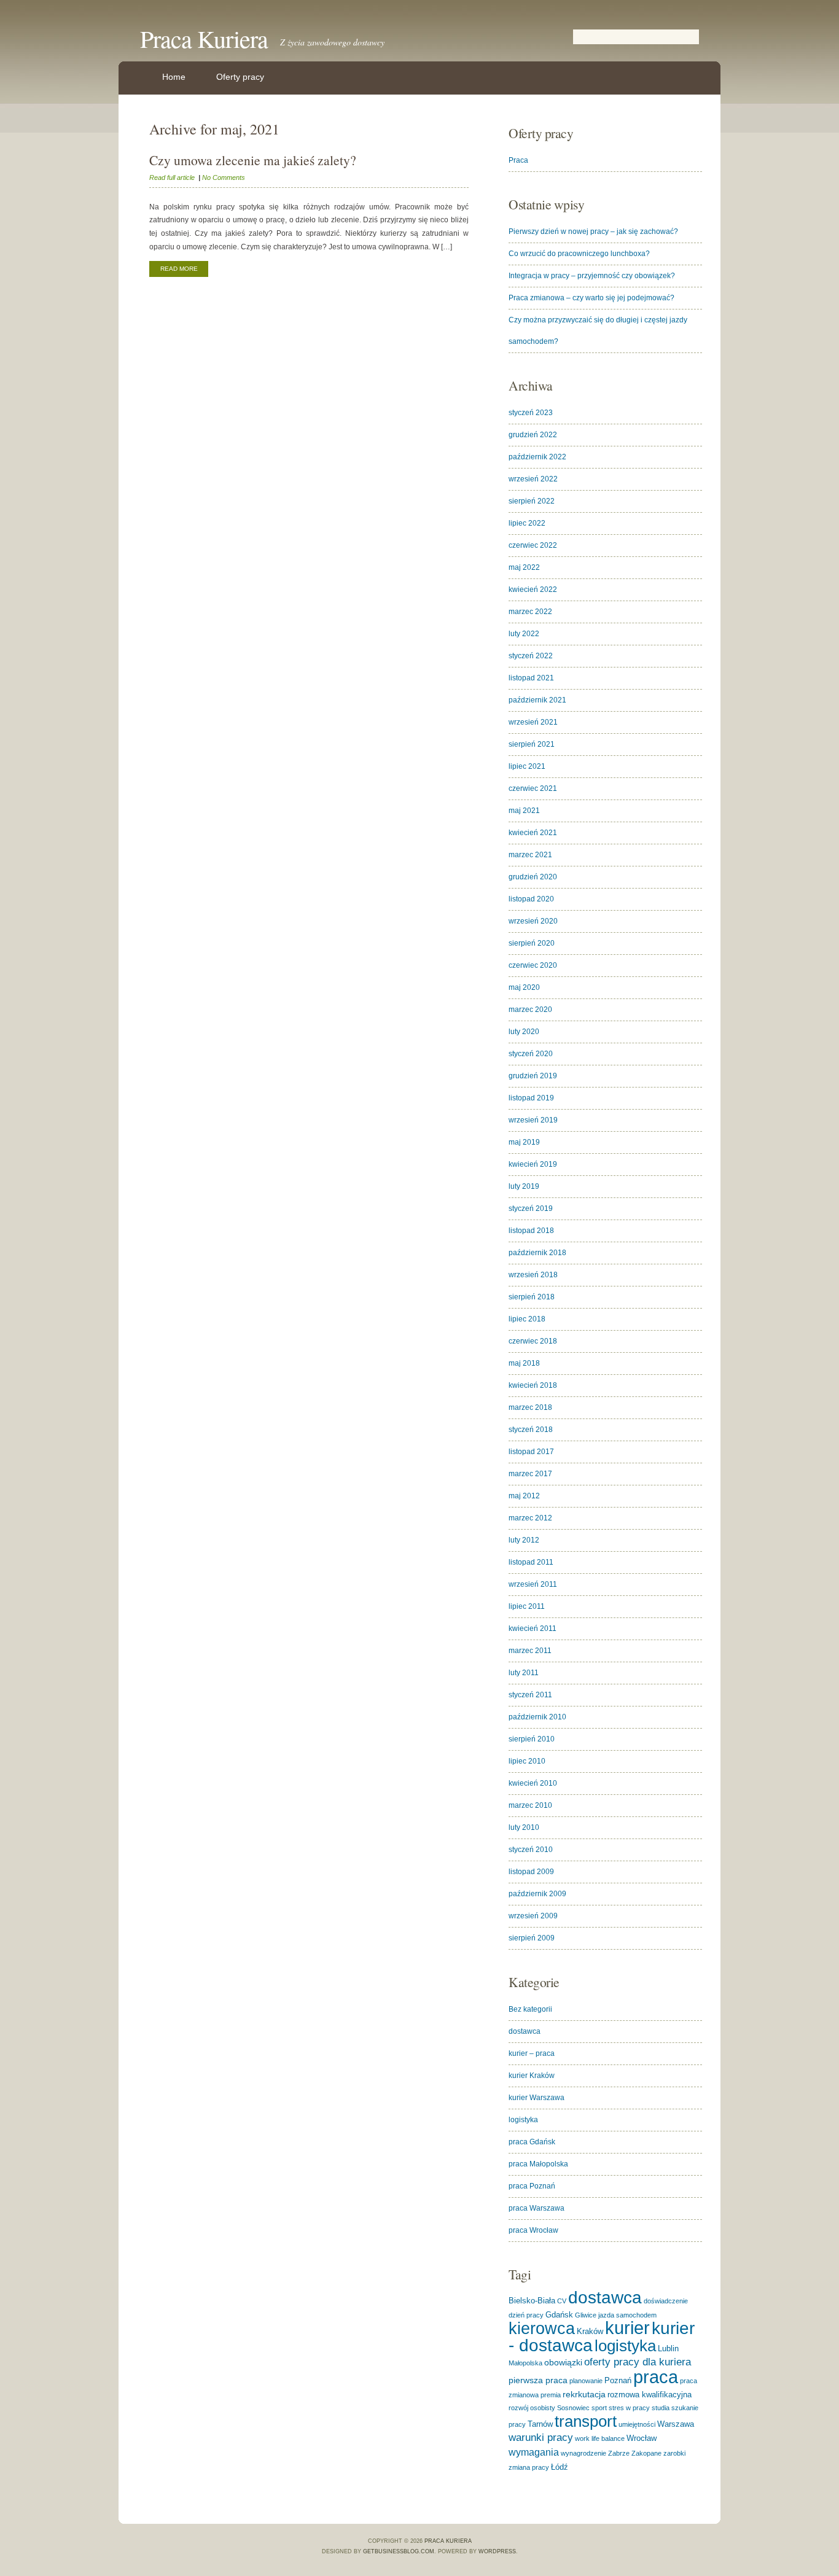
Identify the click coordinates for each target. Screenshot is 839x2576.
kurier (627, 2328)
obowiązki (563, 2362)
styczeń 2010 (531, 1850)
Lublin (668, 2348)
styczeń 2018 (531, 1430)
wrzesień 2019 (533, 1120)
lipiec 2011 (527, 1606)
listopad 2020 (531, 899)
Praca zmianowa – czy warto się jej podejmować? (591, 298)
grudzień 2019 (533, 1076)
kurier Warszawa (537, 2098)
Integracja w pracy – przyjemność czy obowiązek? (592, 276)
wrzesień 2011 (533, 1584)
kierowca (542, 2328)
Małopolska (525, 2363)
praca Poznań (532, 2186)
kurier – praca (532, 2053)
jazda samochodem (627, 2315)
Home (174, 77)
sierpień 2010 (532, 1739)
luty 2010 (524, 1827)
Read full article (172, 177)
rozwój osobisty (532, 2408)
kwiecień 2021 (533, 833)
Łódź (560, 2467)
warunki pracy (541, 2438)
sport (599, 2408)
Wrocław (642, 2438)
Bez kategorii (530, 2009)
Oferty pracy (240, 77)
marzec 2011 (530, 1651)
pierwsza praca (538, 2380)
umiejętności (637, 2424)
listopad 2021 (531, 678)
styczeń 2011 (530, 1695)
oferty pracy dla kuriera (638, 2362)
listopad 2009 (531, 1872)
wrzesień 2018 (533, 1275)
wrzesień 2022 (533, 479)
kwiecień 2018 (533, 1385)
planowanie (586, 2381)
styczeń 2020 (531, 1054)
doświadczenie (666, 2301)
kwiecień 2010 (533, 1783)
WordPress (497, 2551)
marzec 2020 (530, 1010)
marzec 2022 (530, 612)
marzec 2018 (530, 1407)
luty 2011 (524, 1673)
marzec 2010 (530, 1805)
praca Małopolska (538, 2164)
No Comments (224, 177)
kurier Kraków (532, 2076)
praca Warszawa (537, 2208)
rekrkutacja (584, 2394)
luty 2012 (524, 1540)
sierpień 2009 (532, 1938)
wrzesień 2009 (533, 1916)
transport (586, 2421)
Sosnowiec (573, 2408)
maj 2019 (524, 1142)
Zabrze (619, 2453)
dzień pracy (526, 2315)
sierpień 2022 (532, 501)
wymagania (534, 2452)
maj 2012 (524, 1496)
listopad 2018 (531, 1231)
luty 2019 (524, 1186)
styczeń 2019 (531, 1208)
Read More (179, 269)
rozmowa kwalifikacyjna (650, 2395)
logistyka (523, 2120)
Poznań (618, 2380)
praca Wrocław (533, 2230)
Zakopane (646, 2453)
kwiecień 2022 (533, 590)
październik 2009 (537, 1894)
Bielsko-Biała (532, 2301)
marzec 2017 (530, 1474)
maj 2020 (524, 987)
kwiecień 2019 (533, 1164)
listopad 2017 (531, 1452)
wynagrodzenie (583, 2453)
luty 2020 (524, 1032)
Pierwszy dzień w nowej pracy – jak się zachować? (593, 232)
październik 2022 (537, 457)
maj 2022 (524, 567)
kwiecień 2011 (533, 1628)
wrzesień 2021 (533, 722)
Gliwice (586, 2315)
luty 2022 (524, 634)
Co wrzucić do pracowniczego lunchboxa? (579, 254)
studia (661, 2408)
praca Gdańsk (532, 2142)
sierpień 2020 (532, 943)
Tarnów (540, 2424)
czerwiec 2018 (533, 1341)
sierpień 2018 (532, 1297)
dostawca (525, 2031)
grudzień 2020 (533, 877)
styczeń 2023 (531, 413)
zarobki (674, 2453)
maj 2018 (524, 1363)
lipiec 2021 (527, 766)
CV (562, 2301)
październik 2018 (537, 1253)
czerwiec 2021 (533, 788)
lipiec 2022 (527, 523)
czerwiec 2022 (533, 545)
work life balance (600, 2438)
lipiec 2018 (527, 1319)
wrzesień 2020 (533, 921)
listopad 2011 (531, 1562)
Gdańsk (559, 2315)
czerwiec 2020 (533, 965)
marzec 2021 (530, 855)
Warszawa (676, 2424)
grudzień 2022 (533, 435)
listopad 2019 (531, 1098)
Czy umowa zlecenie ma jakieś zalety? (253, 160)
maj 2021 (524, 811)
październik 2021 (537, 700)
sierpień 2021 (532, 744)
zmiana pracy (529, 2467)
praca (656, 2377)
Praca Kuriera (204, 38)
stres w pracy (629, 2408)
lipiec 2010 (527, 1761)
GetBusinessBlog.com (399, 2551)
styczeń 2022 (531, 656)
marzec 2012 (530, 1518)
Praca (518, 160)
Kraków (590, 2331)
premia (551, 2395)
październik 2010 (537, 1717)
